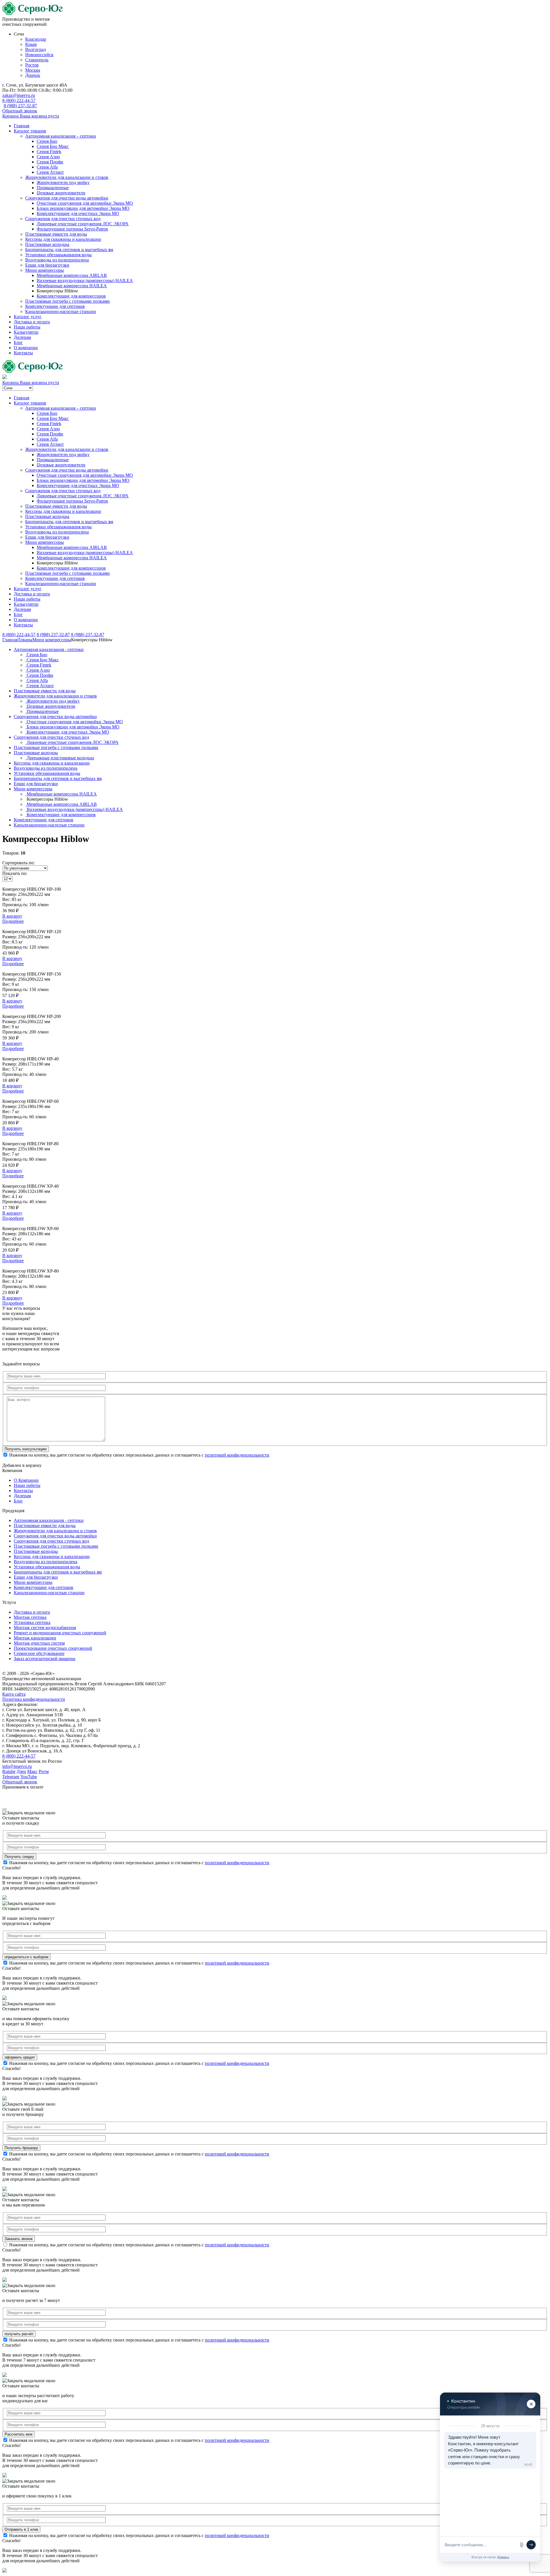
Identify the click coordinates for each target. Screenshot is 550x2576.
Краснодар (36, 39)
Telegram (11, 1777)
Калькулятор (26, 332)
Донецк (33, 75)
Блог (18, 342)
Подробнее (13, 921)
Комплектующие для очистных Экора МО (78, 213)
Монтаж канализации (35, 1638)
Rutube (9, 1771)
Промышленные (53, 188)
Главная (21, 126)
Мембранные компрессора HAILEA (72, 286)
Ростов (32, 65)
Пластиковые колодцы (47, 244)
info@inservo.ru (17, 1766)
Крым (31, 44)
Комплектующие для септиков (55, 306)
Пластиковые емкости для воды (56, 234)
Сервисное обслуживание (39, 1653)
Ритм (44, 1771)
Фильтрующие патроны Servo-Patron (72, 229)
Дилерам (22, 337)
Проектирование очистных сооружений (53, 1648)
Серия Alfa (47, 167)
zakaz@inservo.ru (19, 95)
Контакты (23, 353)
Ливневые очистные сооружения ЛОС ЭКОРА (83, 224)
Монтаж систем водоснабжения (45, 1628)
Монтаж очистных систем (39, 1643)
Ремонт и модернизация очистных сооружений (60, 1633)
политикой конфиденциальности (237, 1455)
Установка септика (32, 1622)
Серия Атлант (50, 172)
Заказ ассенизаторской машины (45, 1659)
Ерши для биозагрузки (47, 265)
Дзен (21, 1771)
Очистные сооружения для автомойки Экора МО (85, 203)
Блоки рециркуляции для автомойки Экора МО (83, 208)
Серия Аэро (48, 157)
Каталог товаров (30, 131)
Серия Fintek (49, 152)
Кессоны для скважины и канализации (63, 239)
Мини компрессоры (45, 270)
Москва (33, 70)
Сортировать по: (18, 863)
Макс (32, 1771)
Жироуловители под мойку (63, 182)
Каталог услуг (28, 317)
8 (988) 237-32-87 (20, 106)
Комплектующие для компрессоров (71, 296)
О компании (26, 348)
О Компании (26, 1480)
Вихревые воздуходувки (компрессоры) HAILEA (85, 281)
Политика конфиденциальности (34, 1699)
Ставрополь (37, 60)
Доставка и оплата (32, 322)
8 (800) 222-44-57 (19, 100)
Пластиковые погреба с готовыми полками (67, 301)
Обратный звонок (20, 111)
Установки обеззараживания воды (58, 255)
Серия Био (47, 141)
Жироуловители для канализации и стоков (67, 177)
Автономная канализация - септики (49, 649)
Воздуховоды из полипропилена (57, 260)
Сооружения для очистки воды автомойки (67, 198)
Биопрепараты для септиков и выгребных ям (69, 250)
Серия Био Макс (53, 146)
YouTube (29, 1777)
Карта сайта (14, 1694)
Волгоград (36, 49)
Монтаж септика (30, 1617)
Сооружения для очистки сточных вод (63, 219)
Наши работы (27, 327)
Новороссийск (39, 55)
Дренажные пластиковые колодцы (60, 758)
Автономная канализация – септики (61, 136)
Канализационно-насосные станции (61, 311)
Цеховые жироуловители (61, 193)
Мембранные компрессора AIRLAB (72, 275)
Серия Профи (50, 162)
